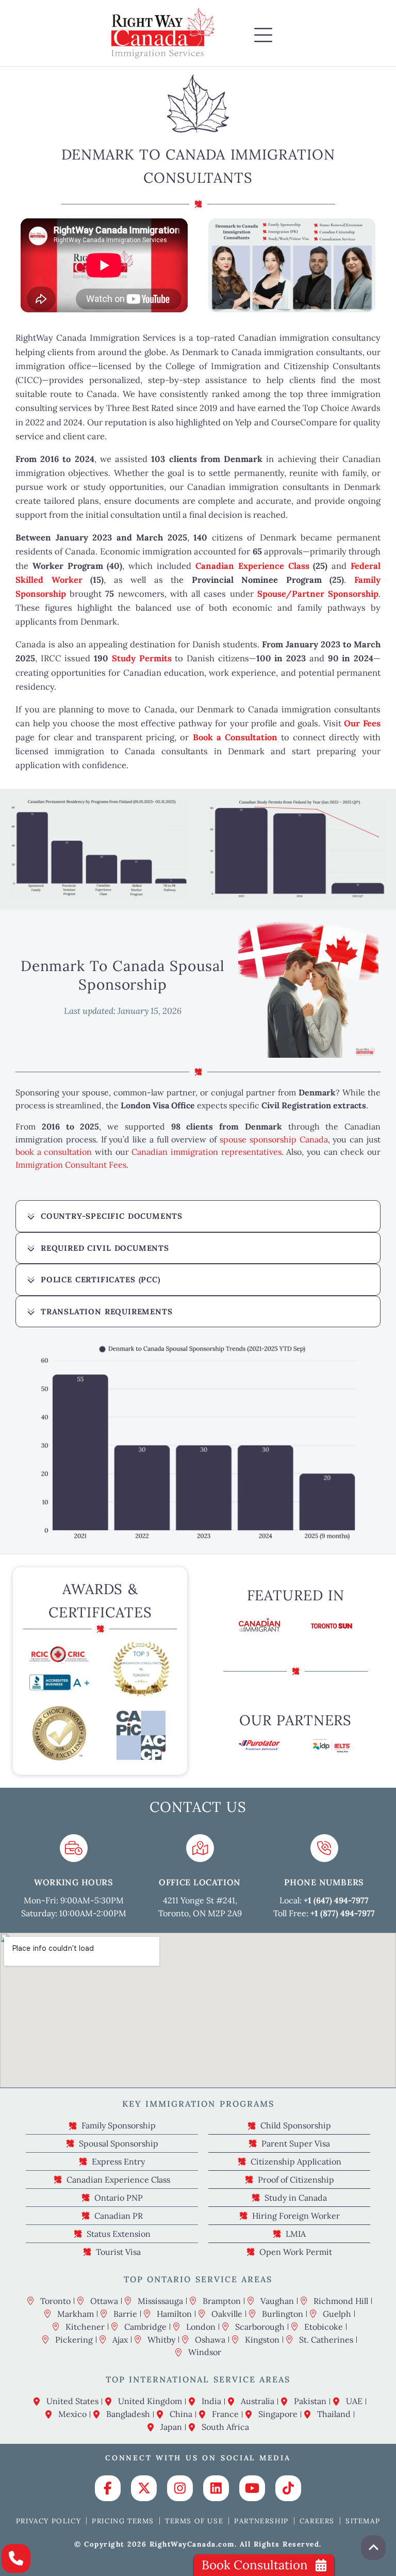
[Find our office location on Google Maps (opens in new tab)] (200, 1848)
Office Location (200, 1882)
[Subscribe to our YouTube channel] (252, 2488)
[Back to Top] (373, 2548)
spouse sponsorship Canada (274, 1139)
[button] (263, 36)
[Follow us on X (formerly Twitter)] (144, 2488)
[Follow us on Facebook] (108, 2488)
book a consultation (54, 1152)
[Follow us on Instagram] (180, 2488)
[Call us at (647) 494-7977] (16, 2558)
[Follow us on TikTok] (288, 2488)
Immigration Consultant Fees (71, 1165)
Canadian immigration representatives (206, 1152)
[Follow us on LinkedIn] (216, 2488)
